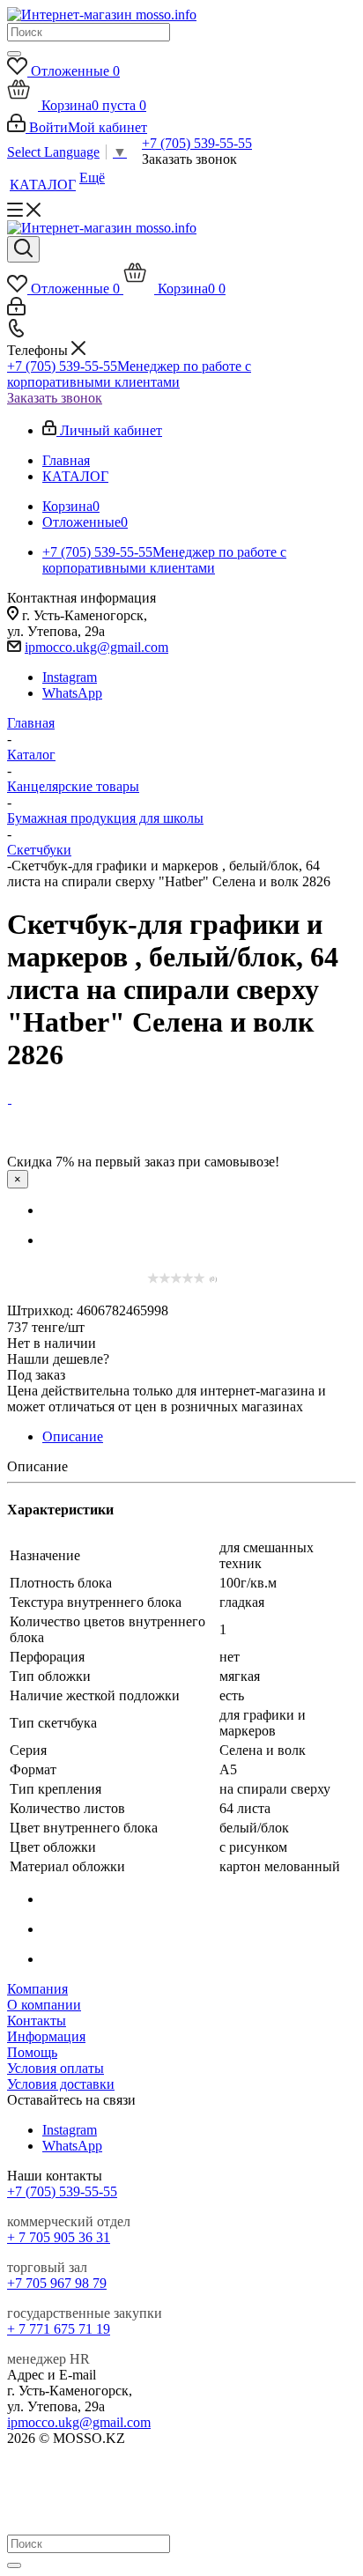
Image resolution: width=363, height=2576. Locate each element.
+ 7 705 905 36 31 (59, 2237)
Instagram (70, 677)
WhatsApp (72, 693)
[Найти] (14, 54)
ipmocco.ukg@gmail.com (96, 647)
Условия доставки (61, 2084)
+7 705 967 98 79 (57, 2283)
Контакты (37, 2021)
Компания (37, 1989)
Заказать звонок (55, 398)
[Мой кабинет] (16, 311)
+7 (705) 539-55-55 (197, 143)
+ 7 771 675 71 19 (59, 2329)
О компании (44, 2005)
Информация (46, 2036)
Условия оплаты (56, 2068)
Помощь (32, 2052)
